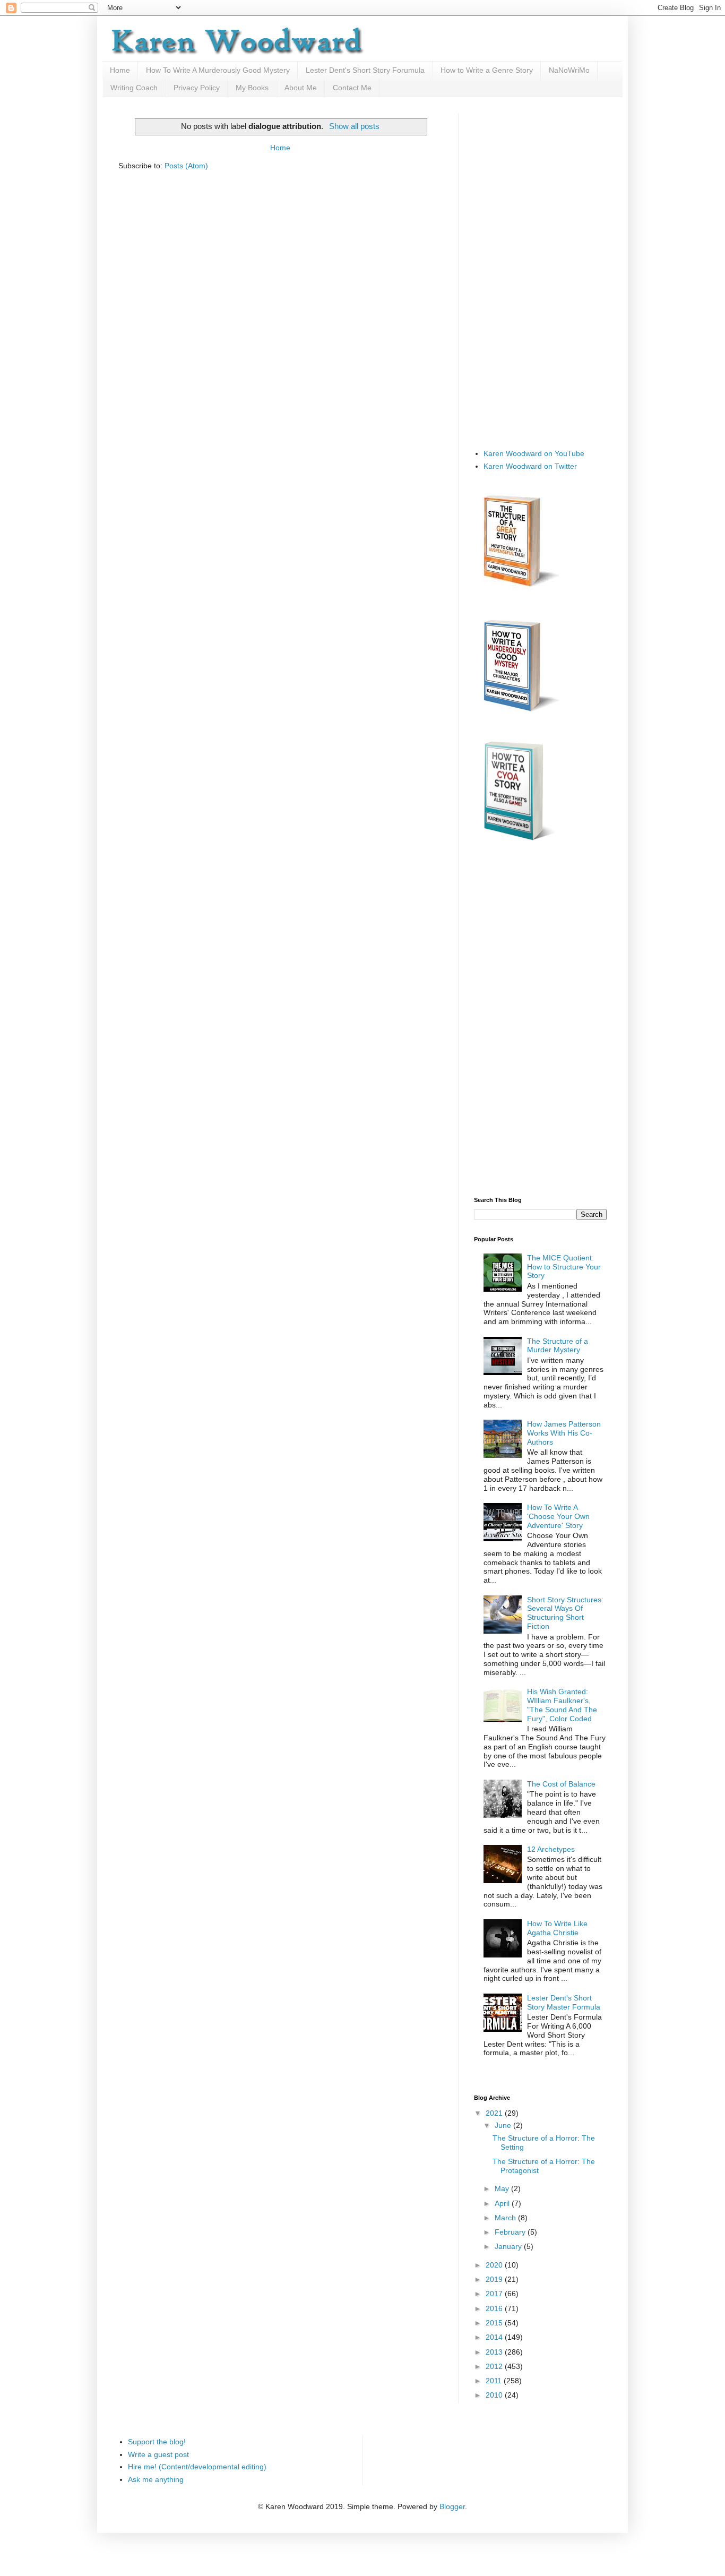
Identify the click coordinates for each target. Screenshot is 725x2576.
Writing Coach (134, 88)
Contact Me (352, 88)
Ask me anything (156, 2479)
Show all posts (354, 126)
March (506, 2218)
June (504, 2125)
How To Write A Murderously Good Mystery (218, 70)
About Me (301, 88)
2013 (495, 2352)
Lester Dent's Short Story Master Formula (564, 2002)
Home (120, 70)
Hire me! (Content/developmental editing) (197, 2467)
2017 (495, 2294)
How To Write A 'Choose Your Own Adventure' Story (558, 1516)
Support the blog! (157, 2442)
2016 (495, 2308)
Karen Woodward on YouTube (534, 453)
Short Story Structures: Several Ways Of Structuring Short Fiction (565, 1613)
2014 (495, 2337)
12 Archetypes (551, 1849)
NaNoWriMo (569, 70)
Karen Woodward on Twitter (530, 466)
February (511, 2232)
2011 (495, 2381)
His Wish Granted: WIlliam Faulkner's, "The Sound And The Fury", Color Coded (562, 1705)
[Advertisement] (540, 272)
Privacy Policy (197, 88)
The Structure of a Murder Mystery (558, 1346)
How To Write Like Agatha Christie (557, 1928)
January (509, 2246)
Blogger (452, 2506)
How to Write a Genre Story (487, 70)
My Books (252, 88)
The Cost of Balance (561, 1784)
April (503, 2203)
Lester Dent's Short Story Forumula (365, 70)
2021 (495, 2113)
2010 (495, 2395)
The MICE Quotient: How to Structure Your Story (564, 1267)
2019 (495, 2279)
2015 (495, 2323)
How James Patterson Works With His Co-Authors (564, 1433)
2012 (495, 2366)
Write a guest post (158, 2454)
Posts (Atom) (186, 166)
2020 (495, 2265)
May (503, 2188)
